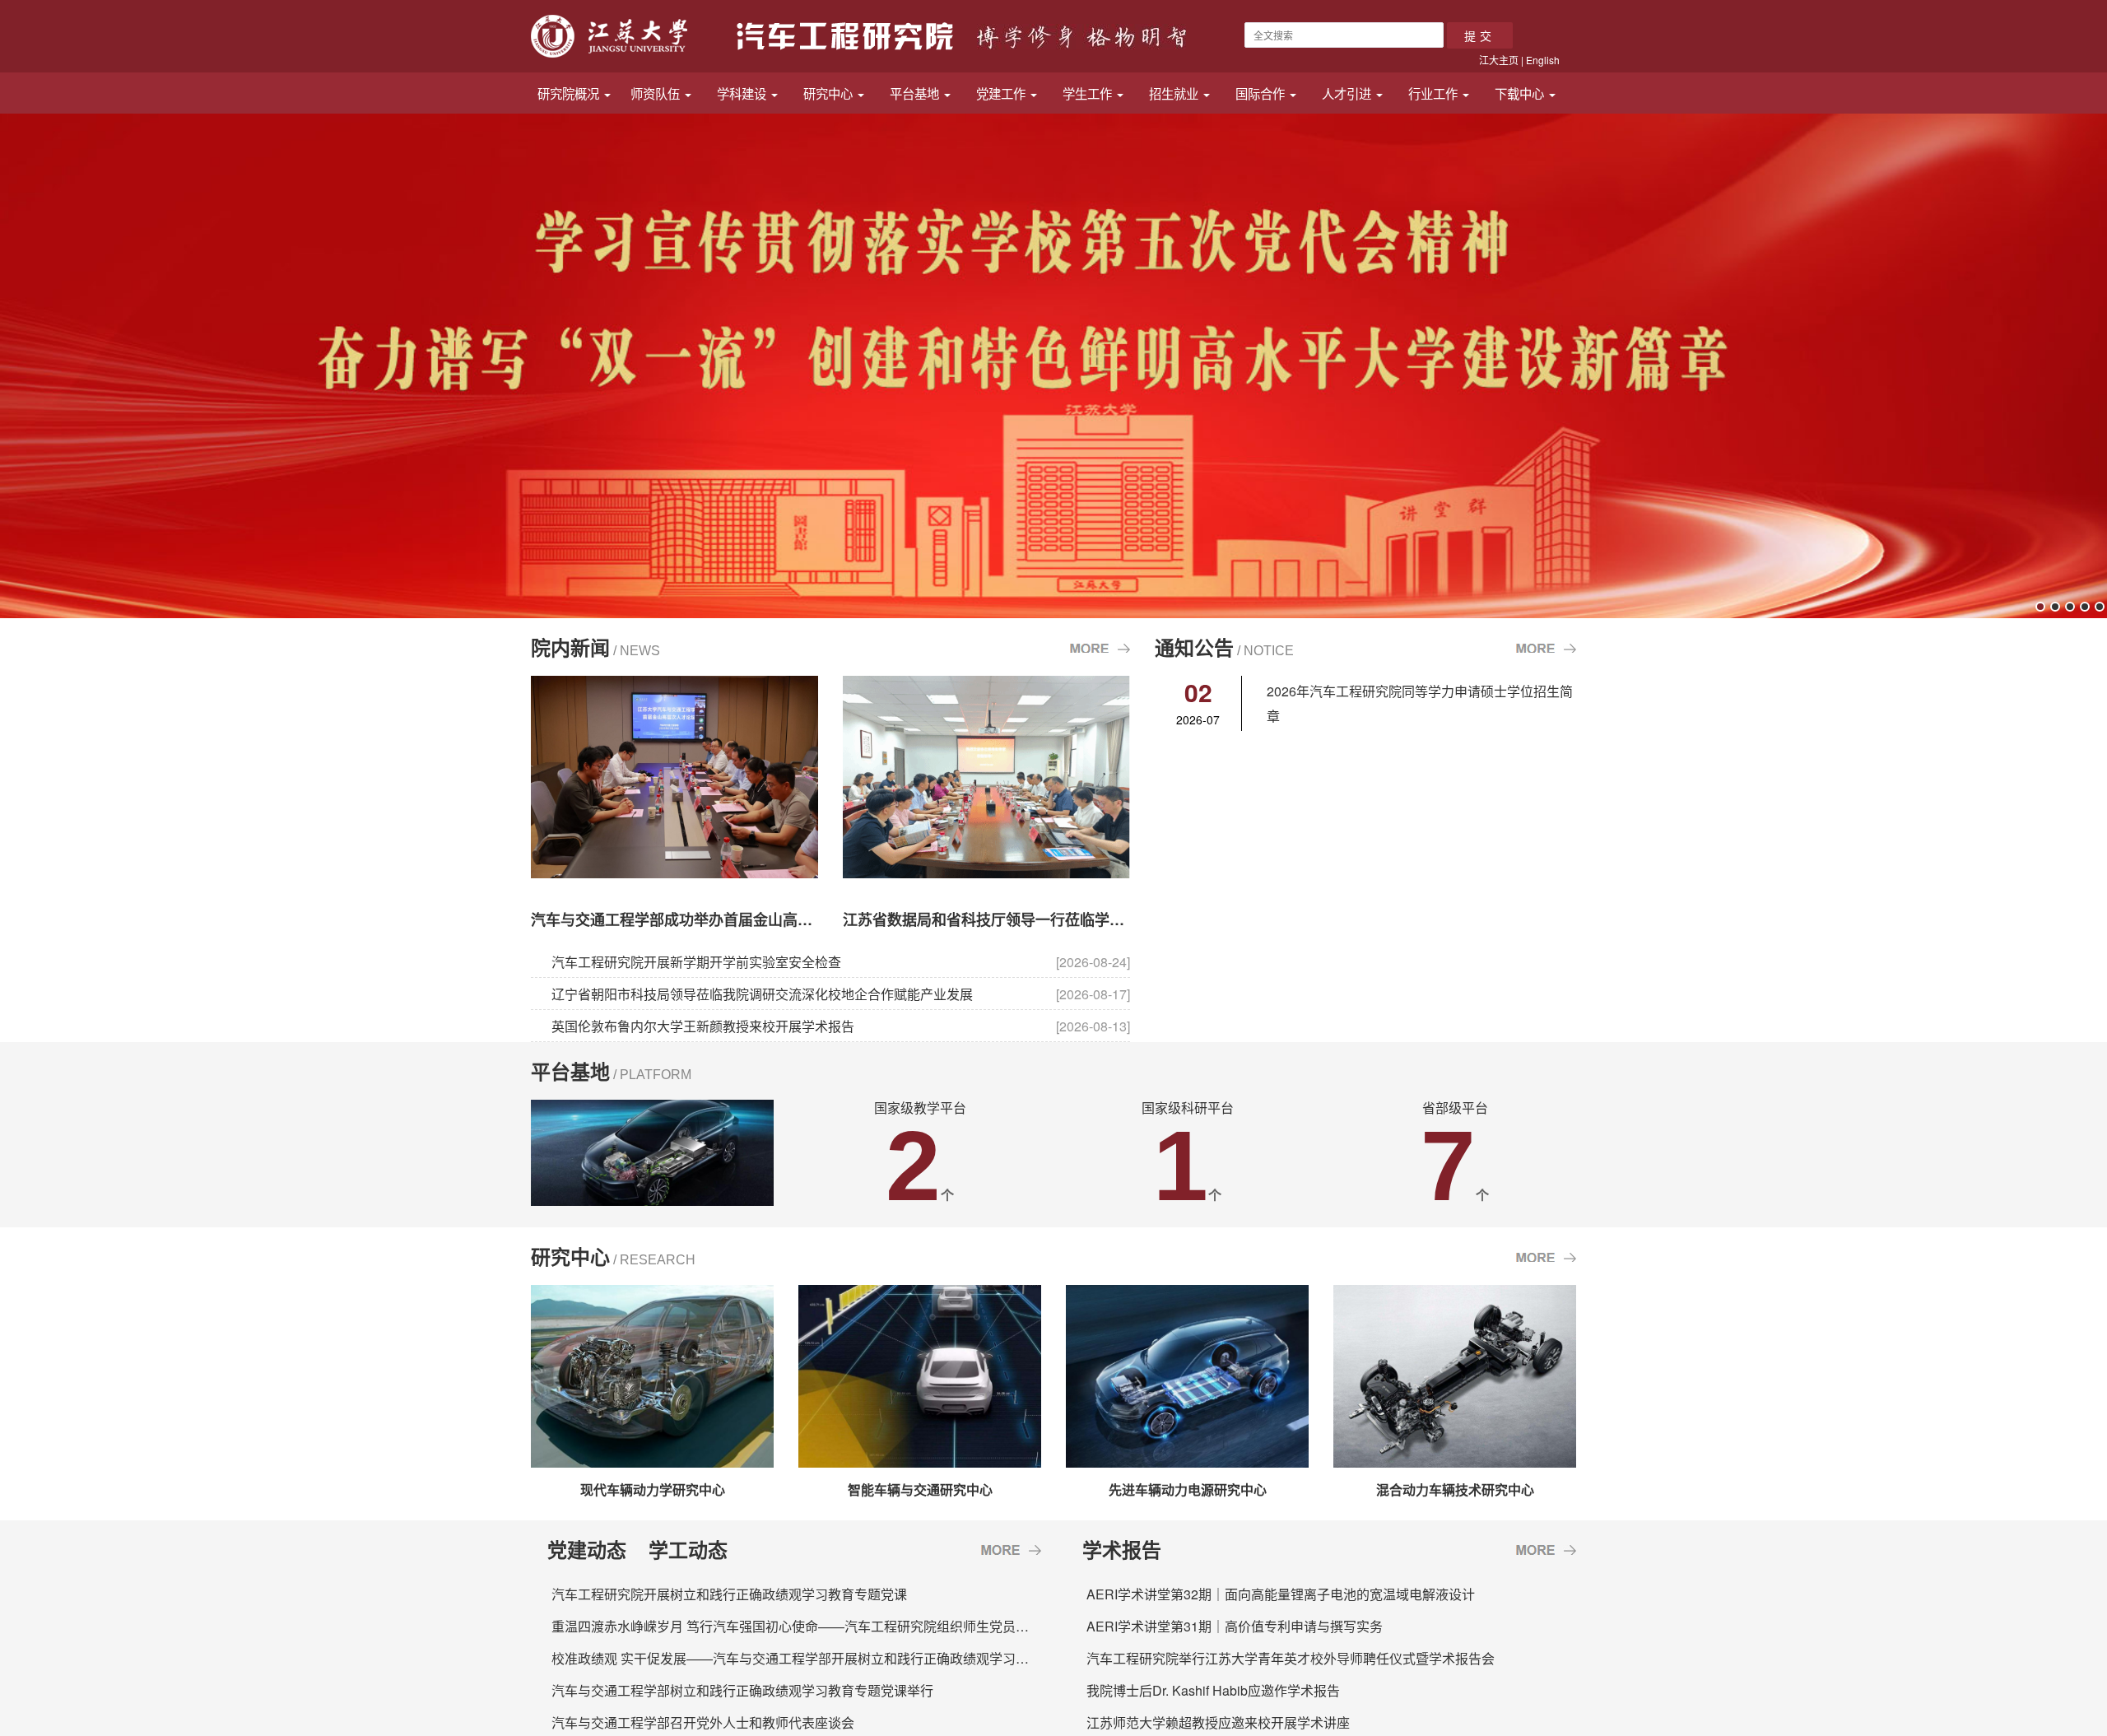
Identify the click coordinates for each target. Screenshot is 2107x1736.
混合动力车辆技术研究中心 (1455, 1489)
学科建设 (743, 93)
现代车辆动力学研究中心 (653, 1489)
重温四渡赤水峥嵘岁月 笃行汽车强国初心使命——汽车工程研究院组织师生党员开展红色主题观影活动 (849, 1626)
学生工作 (1089, 93)
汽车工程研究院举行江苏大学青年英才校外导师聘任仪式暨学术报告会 (1291, 1658)
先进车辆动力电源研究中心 (1188, 1489)
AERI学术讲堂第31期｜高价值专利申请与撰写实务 (1235, 1626)
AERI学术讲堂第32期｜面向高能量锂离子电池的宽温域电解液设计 (1281, 1594)
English (1543, 60)
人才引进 (1348, 93)
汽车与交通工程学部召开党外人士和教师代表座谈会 (703, 1722)
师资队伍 (657, 93)
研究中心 (830, 93)
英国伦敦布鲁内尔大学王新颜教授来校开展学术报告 (703, 1026)
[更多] (1011, 1549)
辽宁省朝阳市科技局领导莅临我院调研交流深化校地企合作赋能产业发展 (762, 994)
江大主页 (1499, 60)
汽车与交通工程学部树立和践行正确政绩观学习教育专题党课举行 (742, 1690)
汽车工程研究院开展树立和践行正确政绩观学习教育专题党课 (729, 1594)
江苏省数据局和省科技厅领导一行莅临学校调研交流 (1013, 919)
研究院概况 (570, 93)
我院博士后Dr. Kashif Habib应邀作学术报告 (1213, 1690)
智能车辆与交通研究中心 (920, 1489)
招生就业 (1175, 93)
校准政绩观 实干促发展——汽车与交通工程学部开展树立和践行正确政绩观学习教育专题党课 (823, 1658)
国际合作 (1262, 93)
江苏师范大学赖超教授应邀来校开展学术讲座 (1218, 1722)
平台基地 (916, 93)
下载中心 (1521, 93)
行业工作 (1435, 93)
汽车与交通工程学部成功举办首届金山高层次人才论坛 (709, 919)
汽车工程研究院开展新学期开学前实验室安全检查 (696, 962)
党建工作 (1002, 93)
